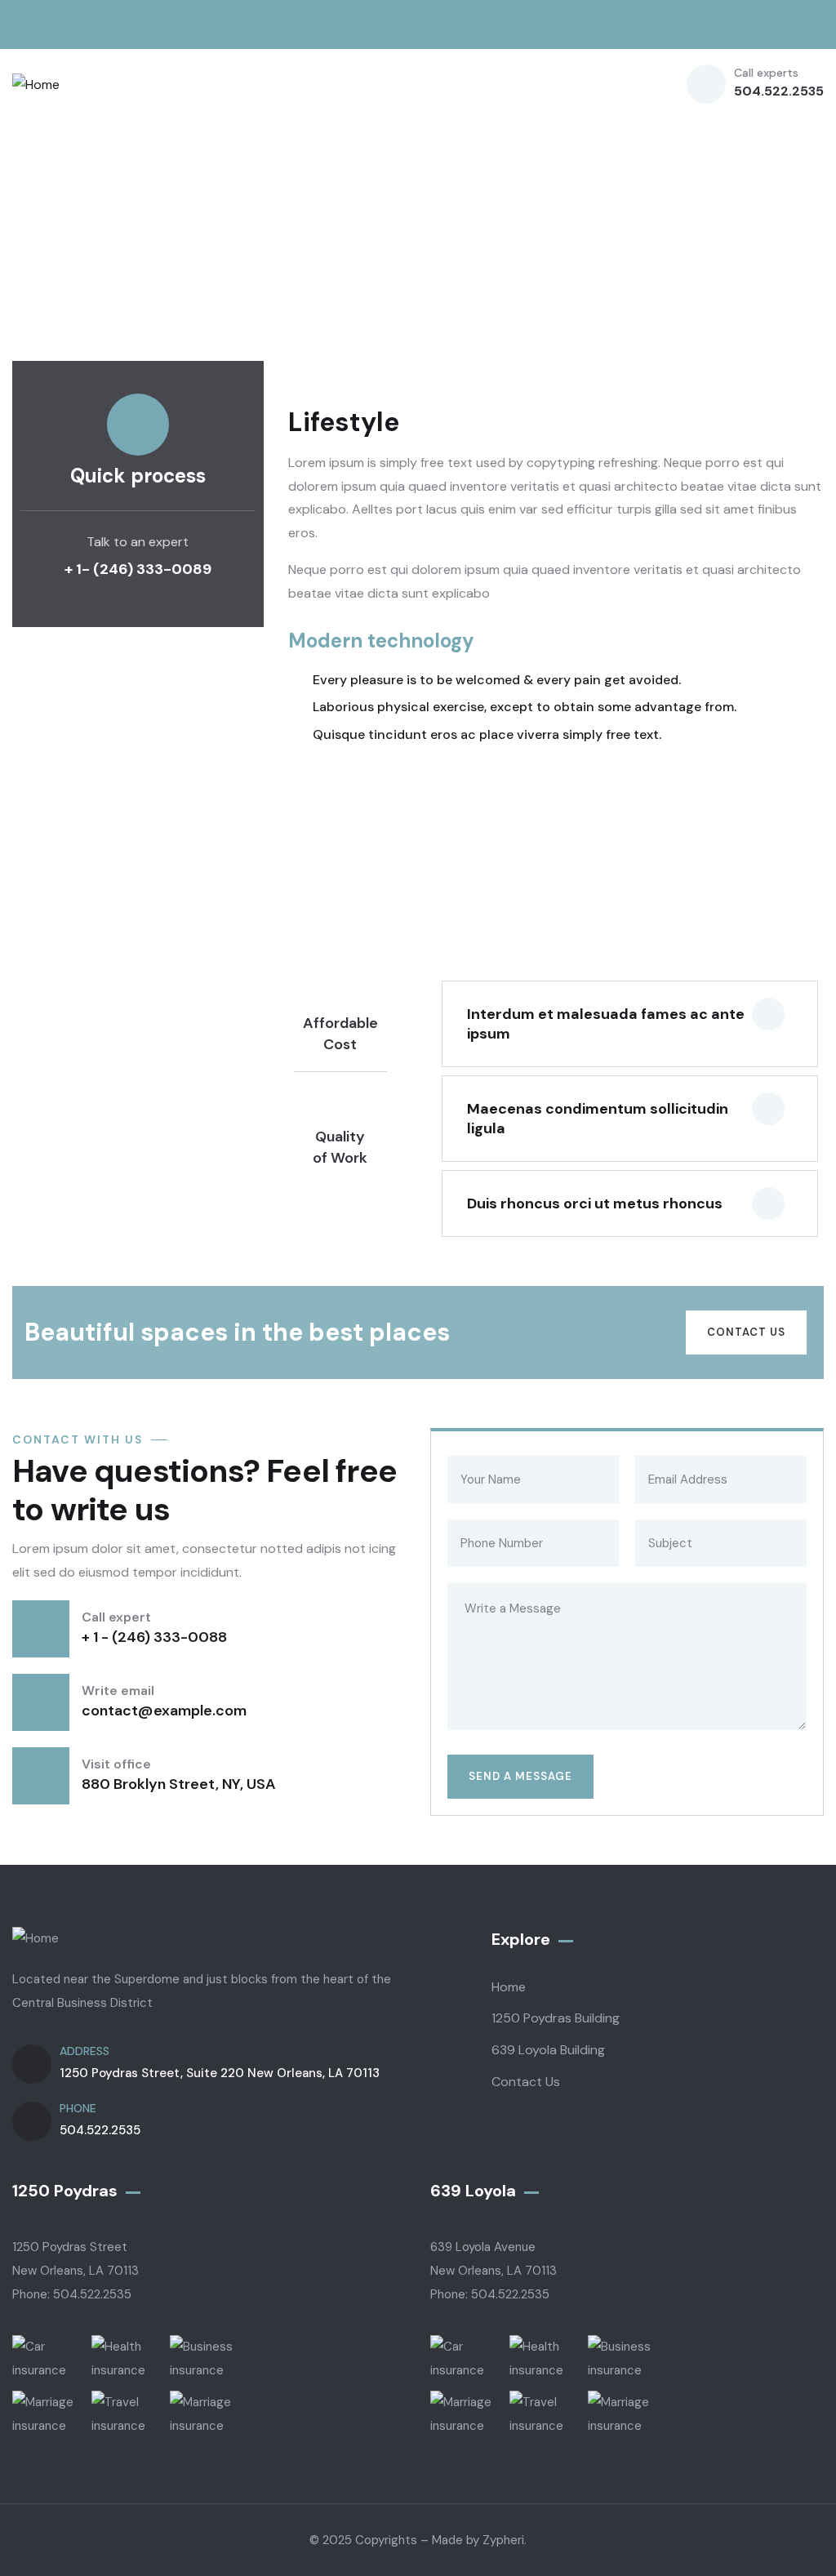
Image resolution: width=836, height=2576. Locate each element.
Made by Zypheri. (479, 2540)
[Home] (36, 85)
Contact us (746, 1332)
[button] (630, 1024)
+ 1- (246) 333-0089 (138, 569)
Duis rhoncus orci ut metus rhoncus (595, 1203)
